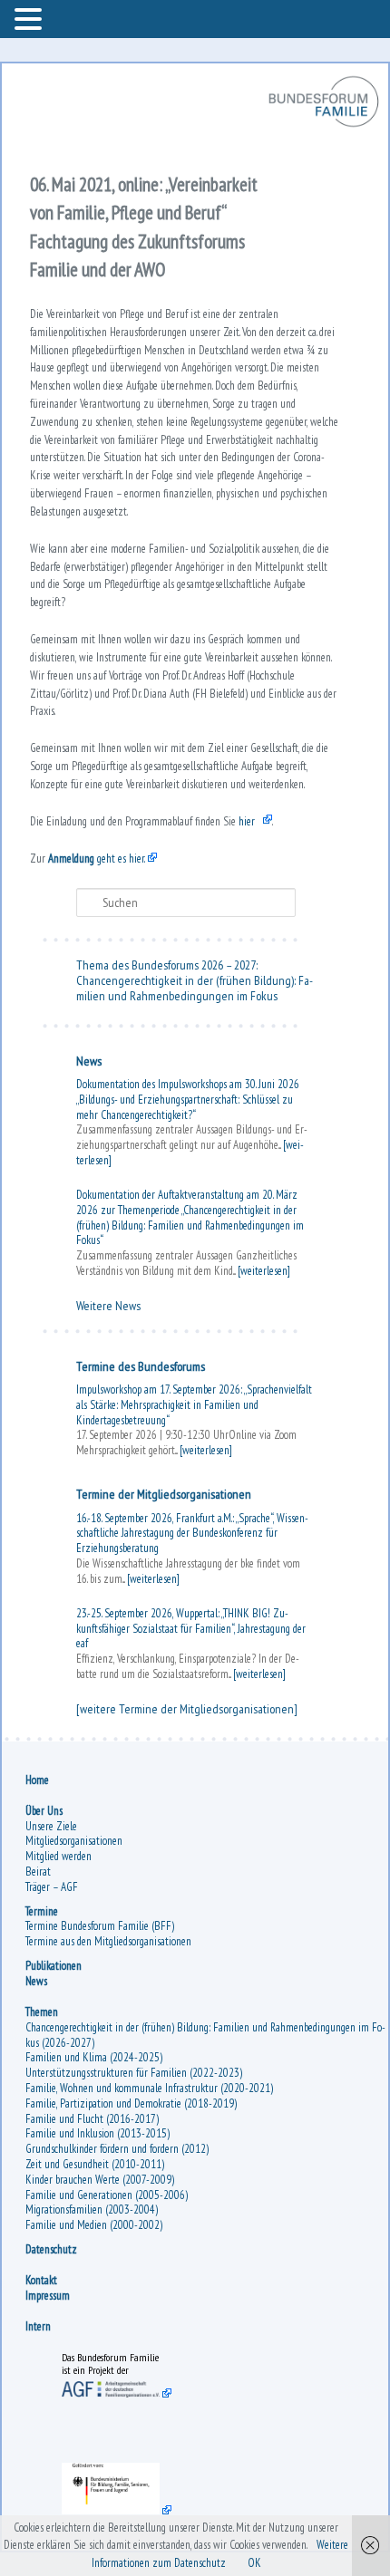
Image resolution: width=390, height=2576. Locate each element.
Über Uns (64, 1943)
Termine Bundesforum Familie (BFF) (120, 2059)
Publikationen (73, 2098)
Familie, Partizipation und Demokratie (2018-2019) (151, 2236)
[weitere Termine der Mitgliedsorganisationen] (155, 1833)
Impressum (68, 2428)
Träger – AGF (72, 2019)
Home (57, 1912)
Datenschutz (71, 2382)
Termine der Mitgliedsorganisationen (184, 1597)
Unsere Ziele (71, 1959)
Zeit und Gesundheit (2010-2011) (115, 2296)
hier (267, 878)
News (109, 1133)
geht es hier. (117, 915)
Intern (58, 2460)
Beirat (58, 2004)
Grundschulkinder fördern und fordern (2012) (137, 2282)
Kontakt (61, 2413)
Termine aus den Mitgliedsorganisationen (128, 2074)
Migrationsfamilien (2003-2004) (112, 2343)
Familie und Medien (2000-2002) (114, 2358)
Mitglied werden (78, 1989)
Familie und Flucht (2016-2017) (112, 2251)
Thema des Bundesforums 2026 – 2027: (187, 1021)
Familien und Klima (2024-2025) (114, 2190)
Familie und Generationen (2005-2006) (127, 2327)
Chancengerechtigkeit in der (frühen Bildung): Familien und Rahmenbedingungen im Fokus (193, 1052)
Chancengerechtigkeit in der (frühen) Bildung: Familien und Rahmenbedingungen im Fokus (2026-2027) (197, 2167)
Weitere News (128, 1408)
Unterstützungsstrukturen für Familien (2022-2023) (154, 2206)
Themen (62, 2144)
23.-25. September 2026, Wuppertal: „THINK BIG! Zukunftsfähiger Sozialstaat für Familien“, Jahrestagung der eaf (193, 1731)
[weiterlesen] (188, 1247)
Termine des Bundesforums (161, 1468)
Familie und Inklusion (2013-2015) (117, 2267)
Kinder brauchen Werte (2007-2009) (120, 2312)
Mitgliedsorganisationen (94, 1974)
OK (254, 2563)
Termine (62, 2044)
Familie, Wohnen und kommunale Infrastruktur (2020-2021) (169, 2220)
